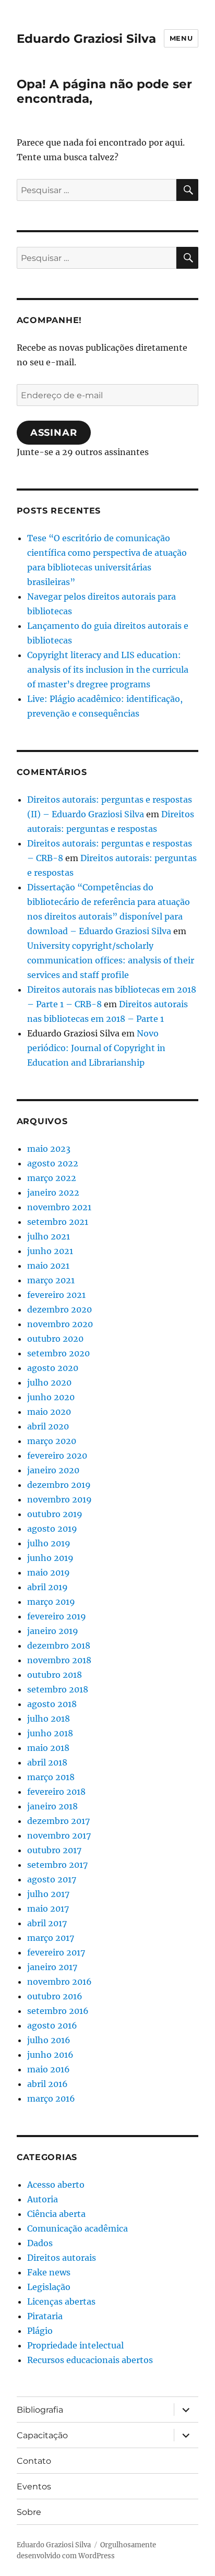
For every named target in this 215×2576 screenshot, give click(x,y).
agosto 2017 (52, 1879)
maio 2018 (48, 1748)
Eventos (34, 2486)
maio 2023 (49, 1149)
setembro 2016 (58, 2011)
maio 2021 (48, 1266)
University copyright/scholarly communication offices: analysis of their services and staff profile (111, 960)
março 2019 (51, 1602)
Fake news (49, 2272)
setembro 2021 (58, 1222)
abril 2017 (47, 1923)
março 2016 (51, 2098)
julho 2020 (49, 1382)
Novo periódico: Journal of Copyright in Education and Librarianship (96, 1048)
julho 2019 (49, 1543)
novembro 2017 (59, 1835)
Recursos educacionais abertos (90, 2360)
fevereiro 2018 (56, 1792)
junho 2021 (50, 1251)
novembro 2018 (59, 1660)
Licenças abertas (61, 2301)
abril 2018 (47, 1762)
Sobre (29, 2512)
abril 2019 (47, 1587)
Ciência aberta (56, 2214)
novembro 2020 (60, 1324)
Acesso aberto (56, 2185)
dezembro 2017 (58, 1821)
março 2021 (51, 1280)
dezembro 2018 (59, 1645)
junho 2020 (51, 1397)
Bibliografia (40, 2410)
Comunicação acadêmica (77, 2228)
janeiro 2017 (52, 1967)
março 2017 (51, 1938)
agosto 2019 (52, 1529)
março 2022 (52, 1178)
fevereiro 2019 (57, 1616)
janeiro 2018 (52, 1806)
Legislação (49, 2287)
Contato (34, 2461)
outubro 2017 (54, 1850)
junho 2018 (50, 1733)
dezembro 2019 (59, 1485)
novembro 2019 (59, 1499)
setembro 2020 (58, 1353)
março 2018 (51, 1777)
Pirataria (45, 2316)
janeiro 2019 (53, 1631)
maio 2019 (49, 1572)
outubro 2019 (55, 1514)
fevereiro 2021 (56, 1295)
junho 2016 (50, 2055)
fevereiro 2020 (57, 1456)
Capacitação (42, 2435)
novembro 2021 (59, 1207)
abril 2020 (48, 1426)
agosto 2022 (53, 1163)
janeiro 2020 (53, 1470)
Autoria (43, 2199)
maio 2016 (49, 2069)
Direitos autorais (62, 2258)
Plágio (40, 2331)
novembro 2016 (59, 1982)
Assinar (54, 433)
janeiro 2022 (53, 1192)
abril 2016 (47, 2084)
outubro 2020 (55, 1339)
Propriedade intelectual (75, 2345)
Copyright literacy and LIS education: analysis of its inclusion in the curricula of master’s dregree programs (108, 670)
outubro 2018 (55, 1675)
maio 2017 (48, 1909)
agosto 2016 (52, 2025)
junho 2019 (50, 1558)
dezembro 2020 (59, 1309)
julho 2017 (48, 1894)
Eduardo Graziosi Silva (86, 39)
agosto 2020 (53, 1368)
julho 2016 (49, 2040)
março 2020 (52, 1441)
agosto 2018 (52, 1704)
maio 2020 (49, 1412)
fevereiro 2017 (56, 1952)
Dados (40, 2243)
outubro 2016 (55, 1996)
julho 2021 (49, 1236)
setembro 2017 (57, 1865)
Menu (181, 38)
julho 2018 (49, 1719)
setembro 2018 (58, 1689)
